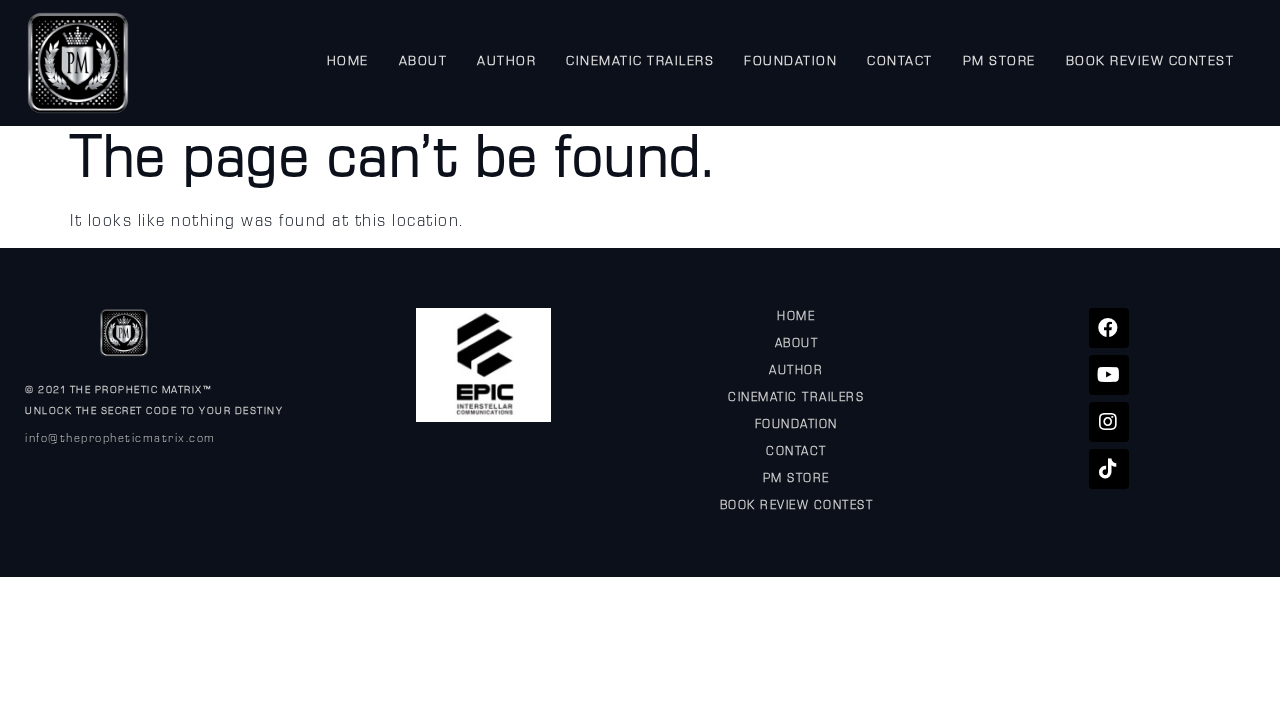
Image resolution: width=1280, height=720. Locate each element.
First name (398, 381)
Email (380, 316)
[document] (640, 360)
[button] (932, 164)
